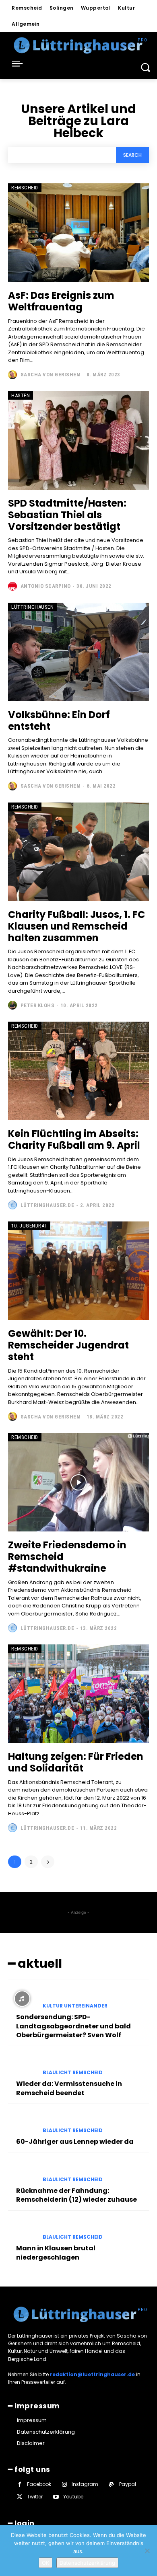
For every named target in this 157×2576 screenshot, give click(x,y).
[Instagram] (64, 2485)
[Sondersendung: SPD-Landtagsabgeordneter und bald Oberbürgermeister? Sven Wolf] (22, 1999)
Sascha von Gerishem (51, 375)
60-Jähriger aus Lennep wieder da (75, 2142)
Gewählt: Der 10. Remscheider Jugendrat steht (68, 1345)
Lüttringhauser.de (48, 1205)
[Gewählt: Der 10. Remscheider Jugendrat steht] (78, 1271)
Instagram (85, 2484)
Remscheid (25, 188)
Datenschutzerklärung (87, 2563)
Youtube (73, 2497)
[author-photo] (13, 375)
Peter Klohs (38, 1005)
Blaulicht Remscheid (73, 2073)
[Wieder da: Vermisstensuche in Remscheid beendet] (22, 2065)
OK (45, 2563)
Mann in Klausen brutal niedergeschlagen (56, 2253)
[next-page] (48, 1862)
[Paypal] (111, 2485)
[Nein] (147, 2551)
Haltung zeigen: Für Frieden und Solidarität (76, 1762)
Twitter (35, 2497)
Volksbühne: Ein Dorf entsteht (59, 720)
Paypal (128, 2484)
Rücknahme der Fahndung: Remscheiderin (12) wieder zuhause (76, 2195)
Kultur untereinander (75, 2006)
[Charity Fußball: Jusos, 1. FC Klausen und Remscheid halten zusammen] (78, 852)
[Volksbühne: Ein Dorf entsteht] (78, 652)
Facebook (39, 2484)
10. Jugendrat (29, 1226)
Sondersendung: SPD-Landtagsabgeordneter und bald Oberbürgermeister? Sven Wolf (73, 2026)
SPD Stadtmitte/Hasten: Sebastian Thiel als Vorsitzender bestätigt (67, 515)
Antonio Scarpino (46, 586)
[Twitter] (20, 2497)
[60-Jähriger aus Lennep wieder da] (22, 2123)
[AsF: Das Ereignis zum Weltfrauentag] (78, 233)
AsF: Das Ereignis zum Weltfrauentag (61, 301)
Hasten (21, 395)
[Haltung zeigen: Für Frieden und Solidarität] (78, 1694)
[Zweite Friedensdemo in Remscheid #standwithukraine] (78, 1482)
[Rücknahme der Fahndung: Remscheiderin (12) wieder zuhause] (22, 2172)
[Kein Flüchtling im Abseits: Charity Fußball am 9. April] (78, 1071)
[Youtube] (56, 2497)
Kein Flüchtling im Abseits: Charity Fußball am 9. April (74, 1139)
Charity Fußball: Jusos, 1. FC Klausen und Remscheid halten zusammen (76, 926)
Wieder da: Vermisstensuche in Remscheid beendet (69, 2088)
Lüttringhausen (32, 607)
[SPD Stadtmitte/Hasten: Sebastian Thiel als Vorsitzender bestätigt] (78, 440)
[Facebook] (20, 2485)
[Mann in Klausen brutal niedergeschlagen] (22, 2230)
